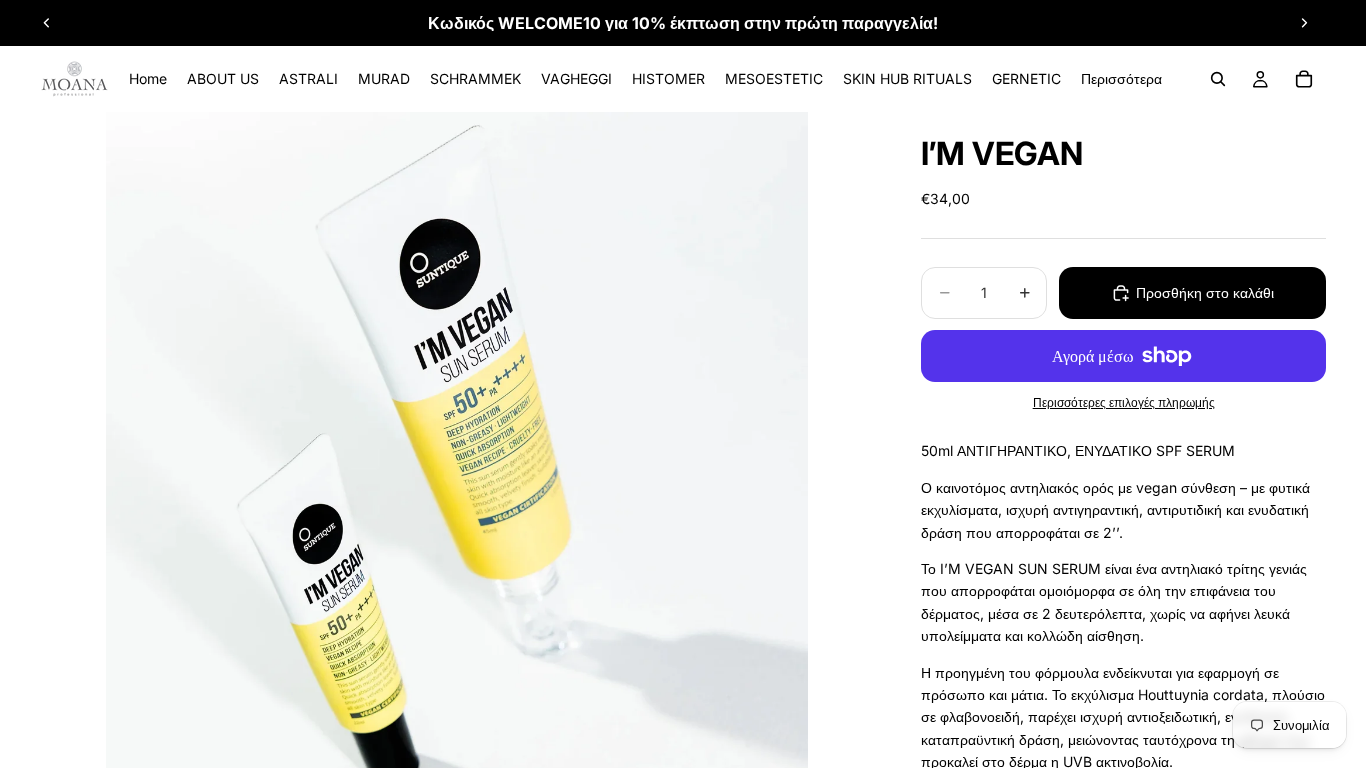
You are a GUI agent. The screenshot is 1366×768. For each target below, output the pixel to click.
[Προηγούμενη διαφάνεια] (47, 23)
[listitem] (1121, 79)
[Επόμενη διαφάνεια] (1304, 23)
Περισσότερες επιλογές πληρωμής (1124, 403)
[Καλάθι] (1304, 79)
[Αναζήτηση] (1218, 79)
